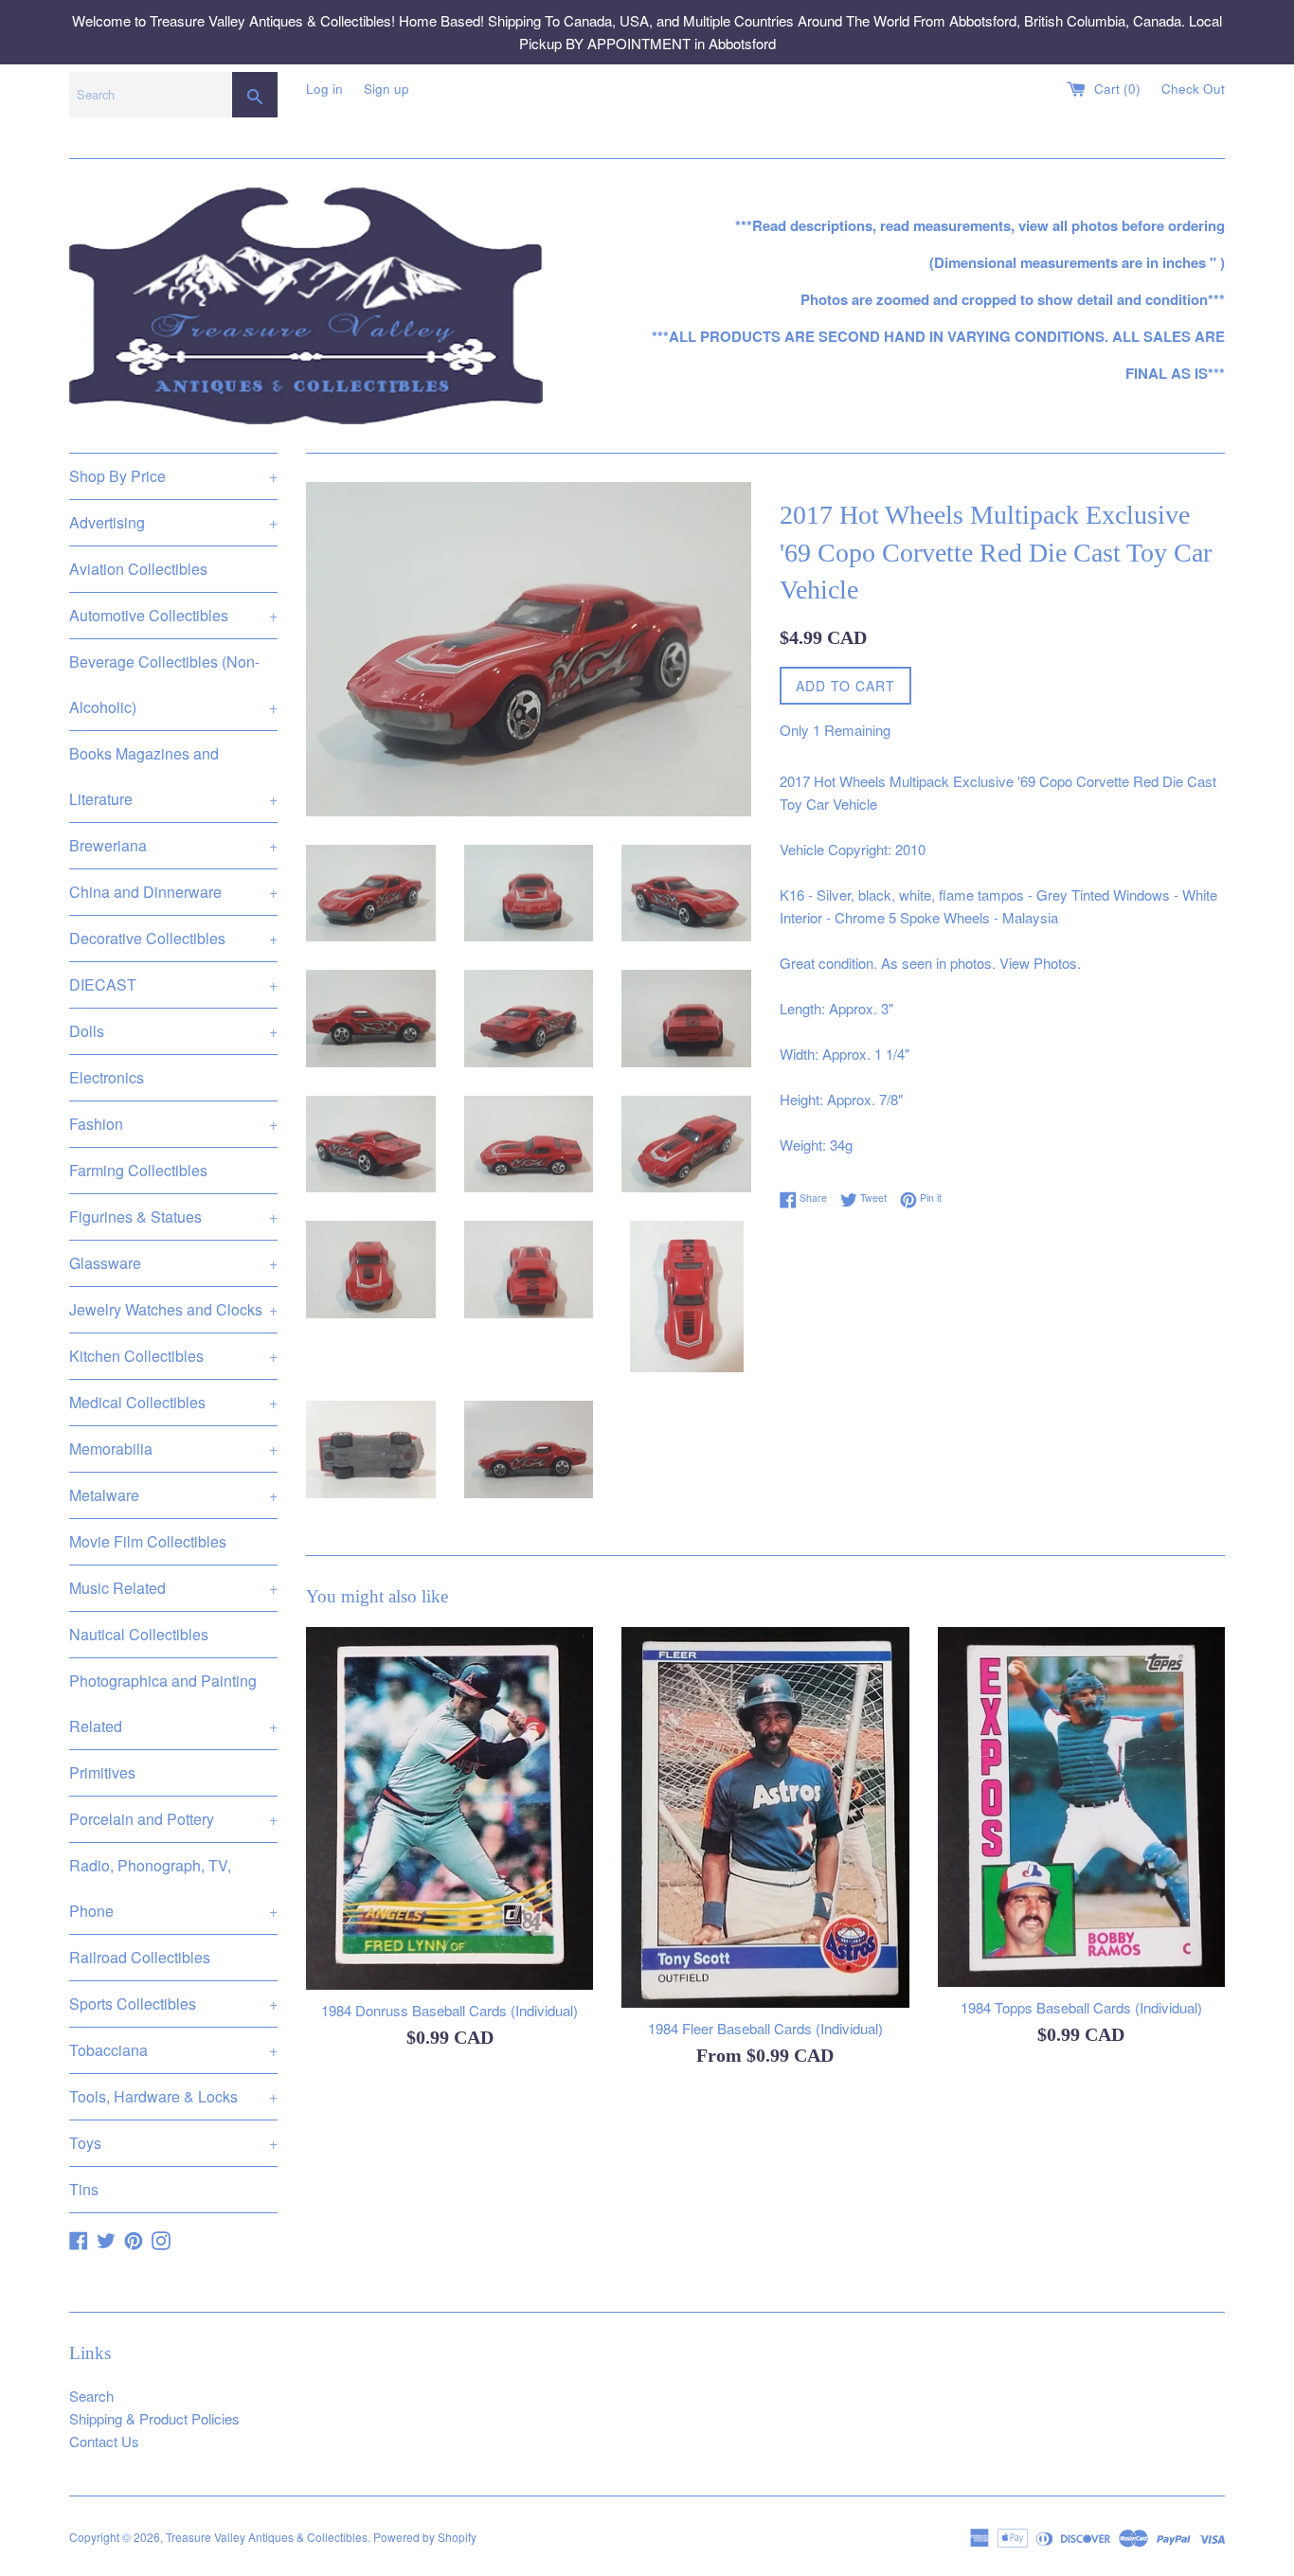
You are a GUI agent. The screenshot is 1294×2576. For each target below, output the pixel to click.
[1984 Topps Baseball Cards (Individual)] (1081, 1807)
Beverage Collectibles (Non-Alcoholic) (173, 684)
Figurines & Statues (173, 1216)
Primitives (102, 1772)
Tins (84, 2189)
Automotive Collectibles (173, 615)
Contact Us (104, 2441)
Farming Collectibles (138, 1170)
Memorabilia (173, 1449)
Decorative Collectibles (173, 938)
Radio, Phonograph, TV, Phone (173, 1888)
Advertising (173, 522)
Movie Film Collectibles (148, 1541)
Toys (173, 2143)
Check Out (1193, 89)
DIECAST (173, 984)
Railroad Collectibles (140, 1957)
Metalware (173, 1495)
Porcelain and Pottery (173, 1819)
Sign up (386, 89)
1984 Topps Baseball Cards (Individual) (1081, 2007)
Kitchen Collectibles (173, 1356)
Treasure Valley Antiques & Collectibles (267, 2537)
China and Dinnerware (173, 892)
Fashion (173, 1124)
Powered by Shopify (425, 2537)
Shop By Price (173, 476)
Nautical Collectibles (139, 1634)
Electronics (107, 1077)
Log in (324, 89)
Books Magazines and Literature (173, 776)
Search (91, 2396)
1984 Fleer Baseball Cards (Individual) (765, 2028)
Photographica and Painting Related (173, 1703)
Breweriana (173, 845)
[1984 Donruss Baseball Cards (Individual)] (449, 1808)
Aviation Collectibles (138, 569)
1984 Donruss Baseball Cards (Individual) (449, 2010)
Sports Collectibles (173, 2004)
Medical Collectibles (173, 1402)
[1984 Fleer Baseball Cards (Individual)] (765, 1817)
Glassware (173, 1263)
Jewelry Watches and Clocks (173, 1309)
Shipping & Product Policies (154, 2418)
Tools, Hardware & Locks (173, 2096)
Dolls (173, 1031)
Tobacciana (173, 2050)
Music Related (173, 1588)
